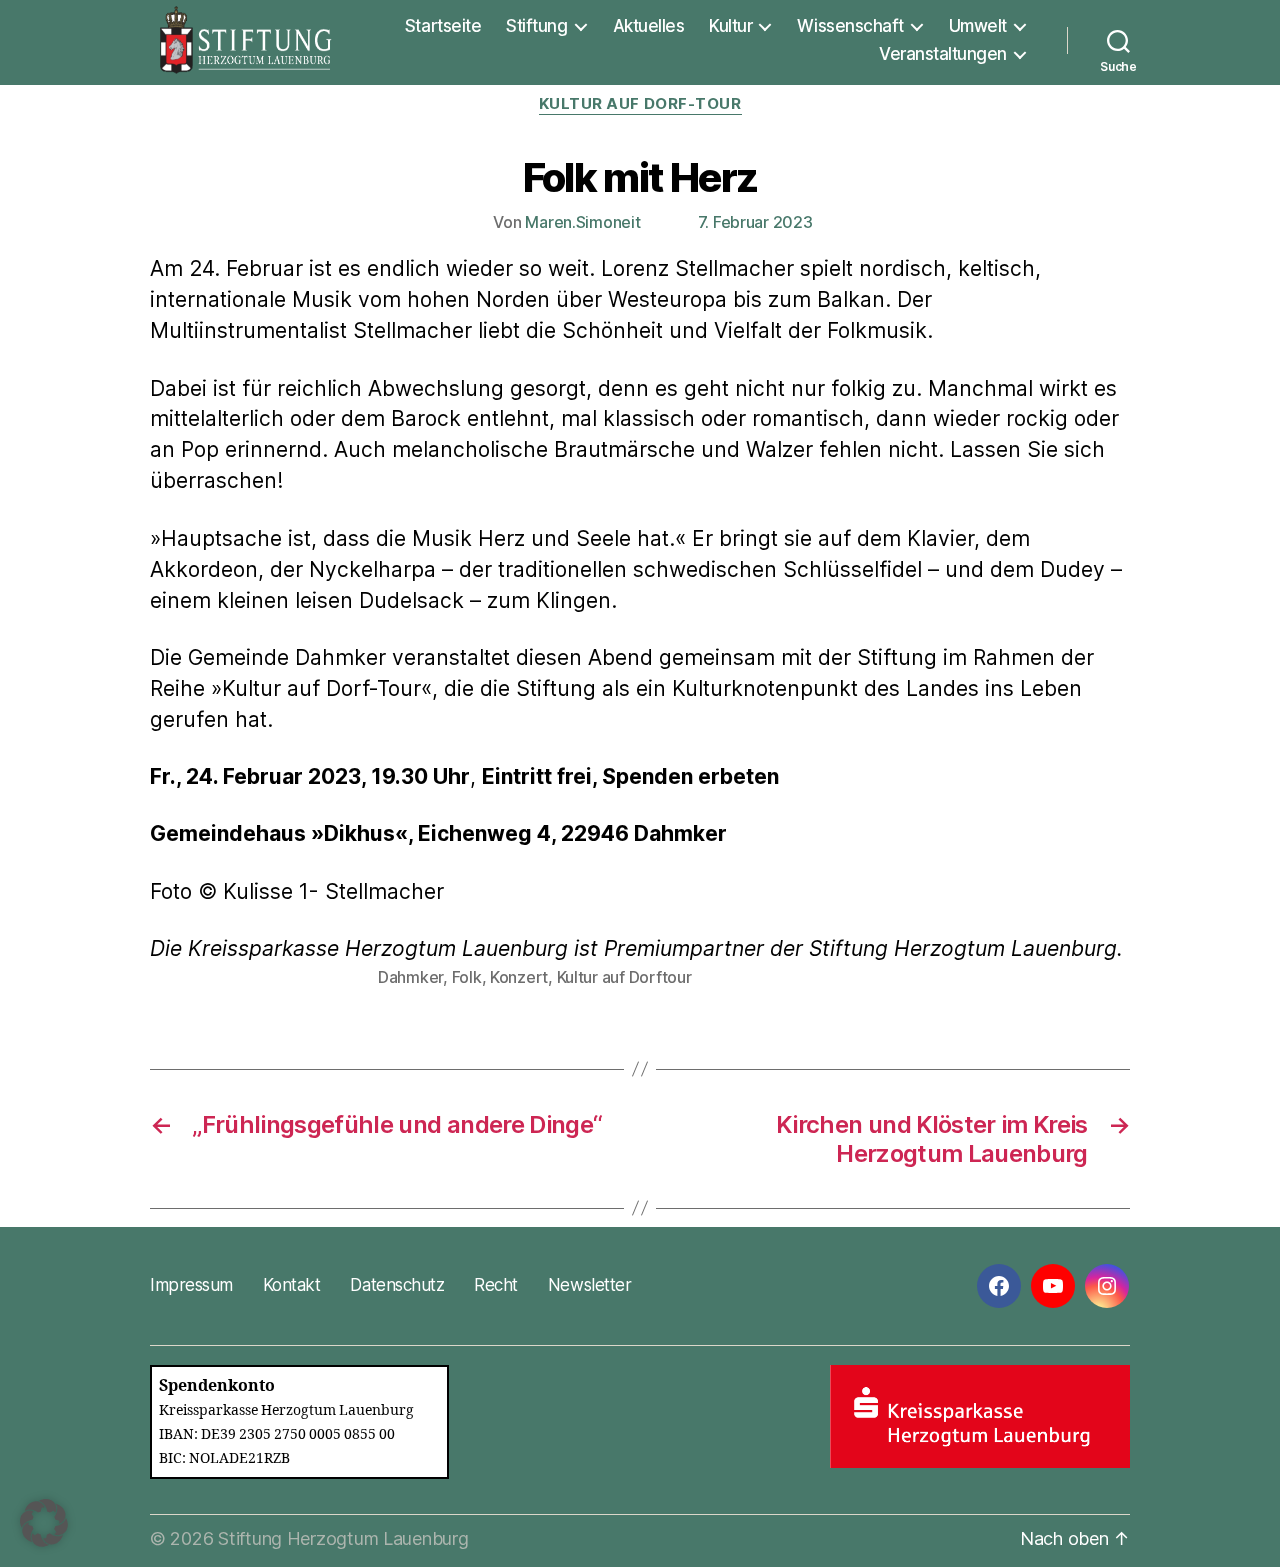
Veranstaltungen (943, 54)
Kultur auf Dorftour (624, 977)
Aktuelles (649, 26)
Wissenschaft (850, 26)
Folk (467, 977)
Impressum (191, 1285)
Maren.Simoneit (582, 222)
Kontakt (292, 1285)
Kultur (730, 26)
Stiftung (536, 26)
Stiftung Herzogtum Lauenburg (343, 1538)
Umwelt (978, 26)
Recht (496, 1285)
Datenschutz (397, 1285)
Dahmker (410, 977)
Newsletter (589, 1285)
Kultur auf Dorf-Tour (640, 104)
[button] (44, 1523)
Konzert (519, 977)
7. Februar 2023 (755, 222)
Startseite (443, 26)
